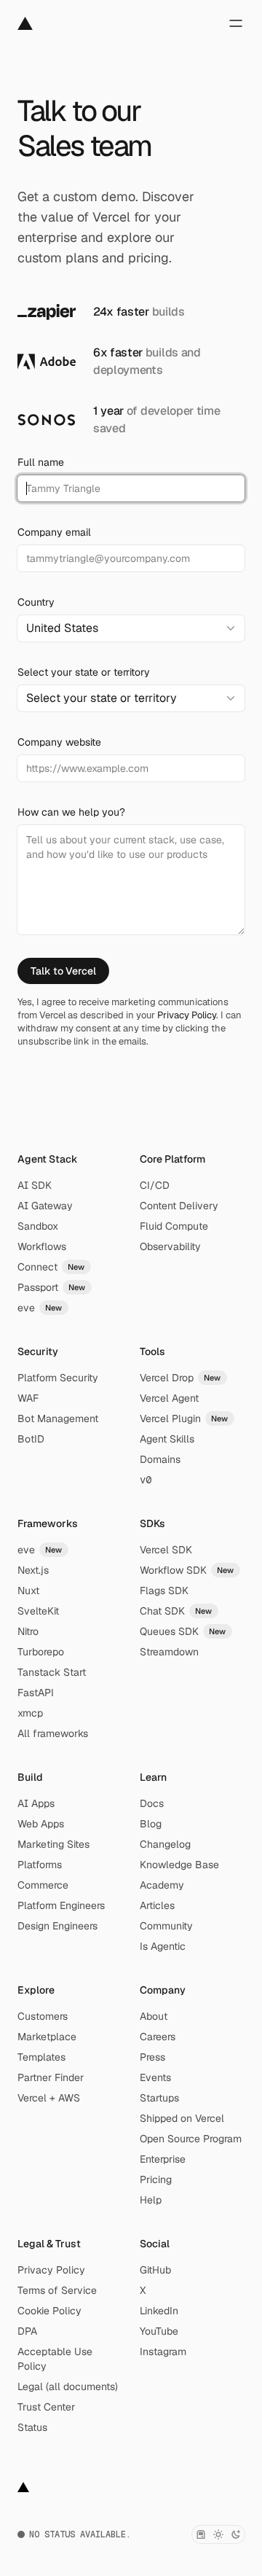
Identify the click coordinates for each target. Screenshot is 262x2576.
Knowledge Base (179, 1865)
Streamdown (169, 1652)
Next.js (33, 1570)
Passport (52, 1287)
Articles (157, 1905)
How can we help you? (71, 812)
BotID (31, 1439)
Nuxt (28, 1591)
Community (166, 1926)
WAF (28, 1398)
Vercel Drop (180, 1378)
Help (151, 2200)
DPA (27, 2331)
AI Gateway (45, 1206)
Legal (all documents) (68, 2386)
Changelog (165, 1844)
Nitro (28, 1631)
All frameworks (53, 1733)
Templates (41, 2057)
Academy (162, 1885)
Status (32, 2427)
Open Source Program (191, 2139)
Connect (51, 1267)
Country (36, 602)
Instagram (163, 2351)
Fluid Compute (174, 1226)
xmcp (30, 1713)
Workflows (42, 1246)
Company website (59, 742)
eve (40, 1308)
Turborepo (41, 1652)
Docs (152, 1803)
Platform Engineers (61, 1905)
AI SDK (35, 1185)
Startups (159, 2098)
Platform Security (58, 1378)
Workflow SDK (187, 1570)
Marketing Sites (53, 1844)
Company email (54, 532)
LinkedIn (159, 2311)
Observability (170, 1246)
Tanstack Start (52, 1672)
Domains (160, 1459)
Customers (43, 2016)
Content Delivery (179, 1206)
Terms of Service (57, 2290)
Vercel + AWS (49, 2098)
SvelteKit (38, 1611)
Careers (158, 2037)
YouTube (159, 2331)
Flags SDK (164, 1591)
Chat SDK (176, 1611)
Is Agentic (163, 1946)
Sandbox (38, 1226)
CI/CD (155, 1185)
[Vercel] (25, 23)
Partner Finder (51, 2077)
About (154, 2016)
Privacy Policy (187, 1015)
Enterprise (163, 2159)
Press (152, 2057)
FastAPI (36, 1693)
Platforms (40, 1865)
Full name (41, 462)
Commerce (43, 1885)
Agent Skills (167, 1439)
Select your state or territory (84, 672)
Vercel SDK (166, 1550)
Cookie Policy (49, 2311)
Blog (151, 1824)
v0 (146, 1480)
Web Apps (41, 1824)
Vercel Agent (169, 1398)
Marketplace (47, 2037)
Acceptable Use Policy (55, 2359)
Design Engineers (57, 1926)
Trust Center (46, 2407)
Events (155, 2077)
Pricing (156, 2179)
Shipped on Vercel (182, 2118)
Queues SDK (183, 1631)
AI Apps (36, 1803)
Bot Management (58, 1418)
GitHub (155, 2270)
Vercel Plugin (184, 1418)
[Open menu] (236, 23)
